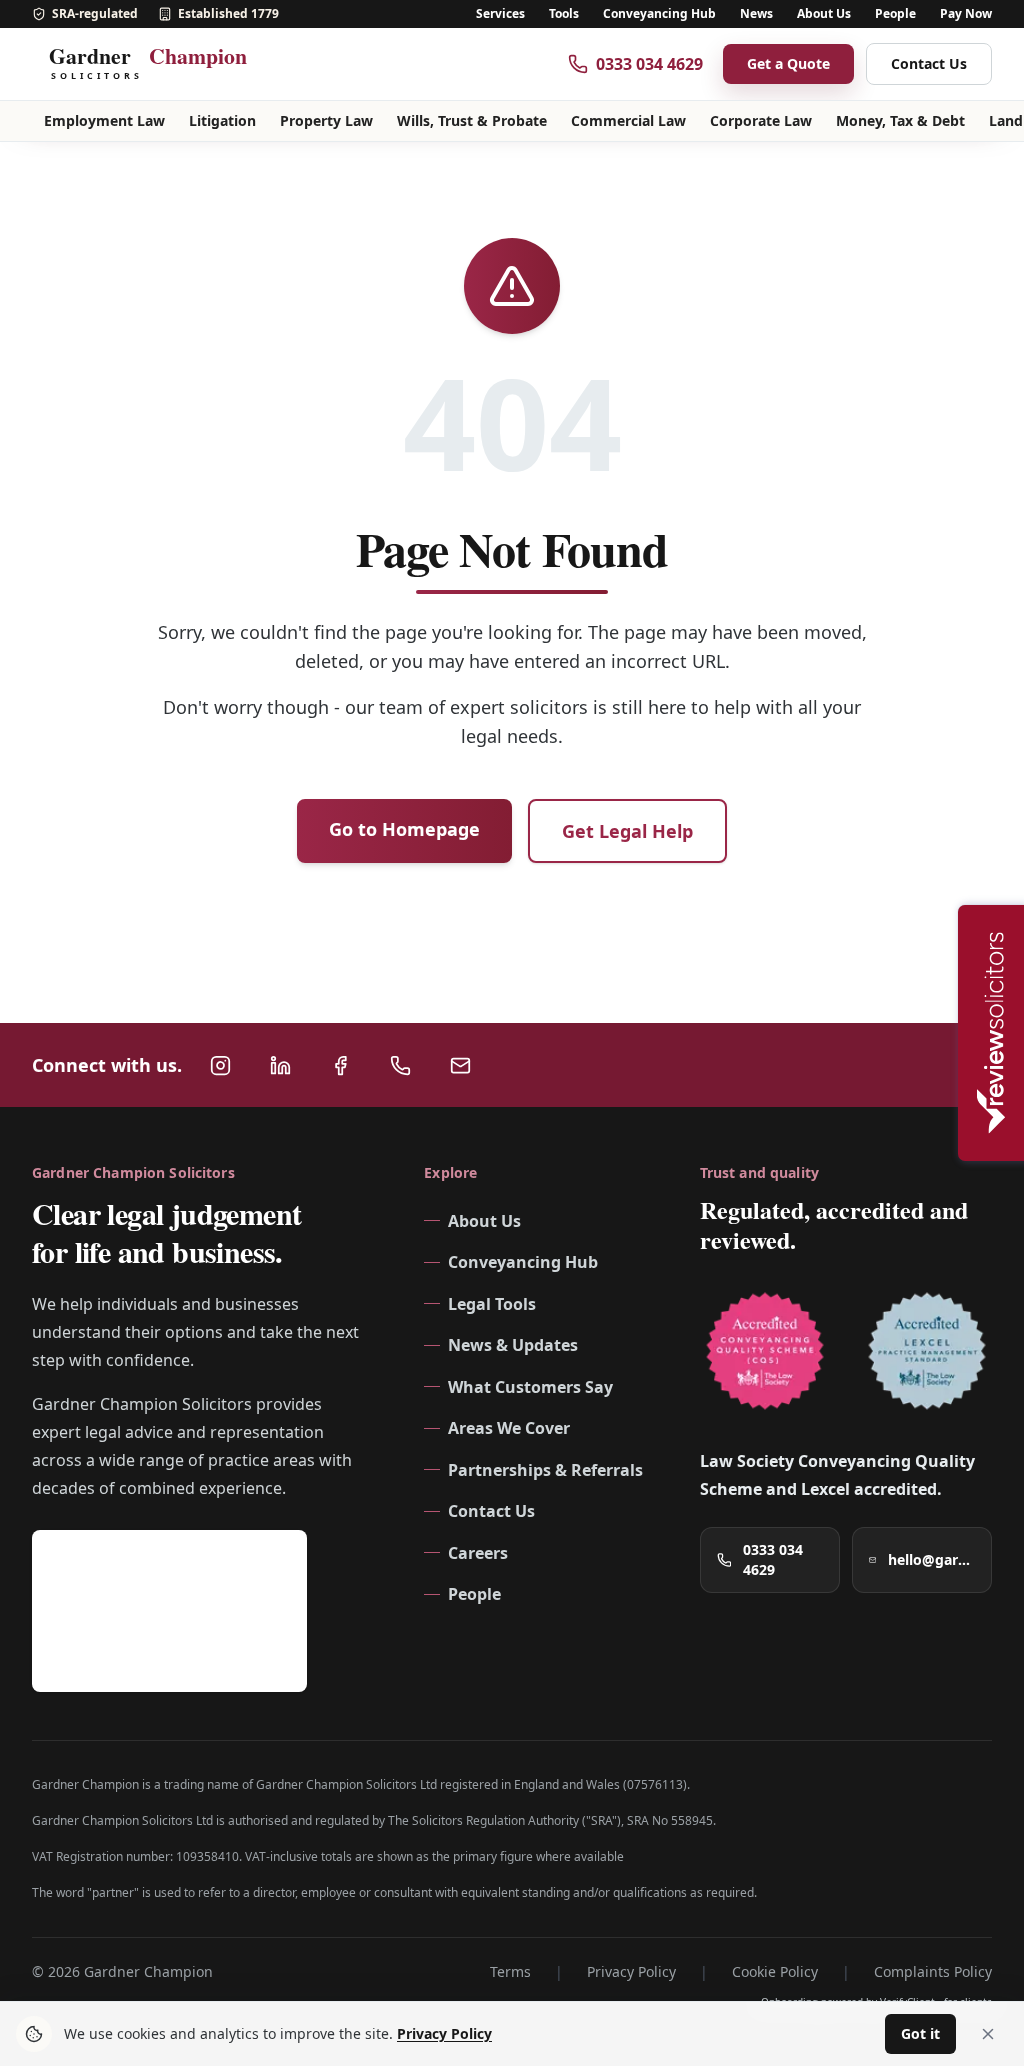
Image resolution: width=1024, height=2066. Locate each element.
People (895, 14)
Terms (510, 1971)
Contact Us (929, 63)
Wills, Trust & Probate (472, 120)
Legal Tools (492, 1304)
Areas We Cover (509, 1428)
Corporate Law (761, 120)
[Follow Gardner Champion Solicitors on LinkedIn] (280, 1065)
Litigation (222, 120)
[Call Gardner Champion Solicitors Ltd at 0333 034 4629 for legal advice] (400, 1065)
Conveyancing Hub (659, 14)
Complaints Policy (933, 1971)
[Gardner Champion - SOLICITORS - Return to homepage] (157, 64)
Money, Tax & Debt (900, 120)
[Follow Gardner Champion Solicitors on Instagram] (220, 1065)
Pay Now (966, 14)
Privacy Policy (631, 1971)
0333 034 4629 (773, 1559)
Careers (478, 1553)
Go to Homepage (404, 829)
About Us (824, 14)
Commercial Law (628, 120)
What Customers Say (530, 1387)
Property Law (326, 120)
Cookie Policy (775, 1971)
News (756, 14)
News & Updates (513, 1345)
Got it (920, 2033)
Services (500, 14)
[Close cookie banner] (988, 2034)
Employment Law (104, 120)
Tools (564, 14)
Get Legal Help (627, 831)
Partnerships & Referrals (545, 1470)
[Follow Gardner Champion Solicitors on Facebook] (340, 1065)
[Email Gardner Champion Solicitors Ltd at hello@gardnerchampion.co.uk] (460, 1065)
